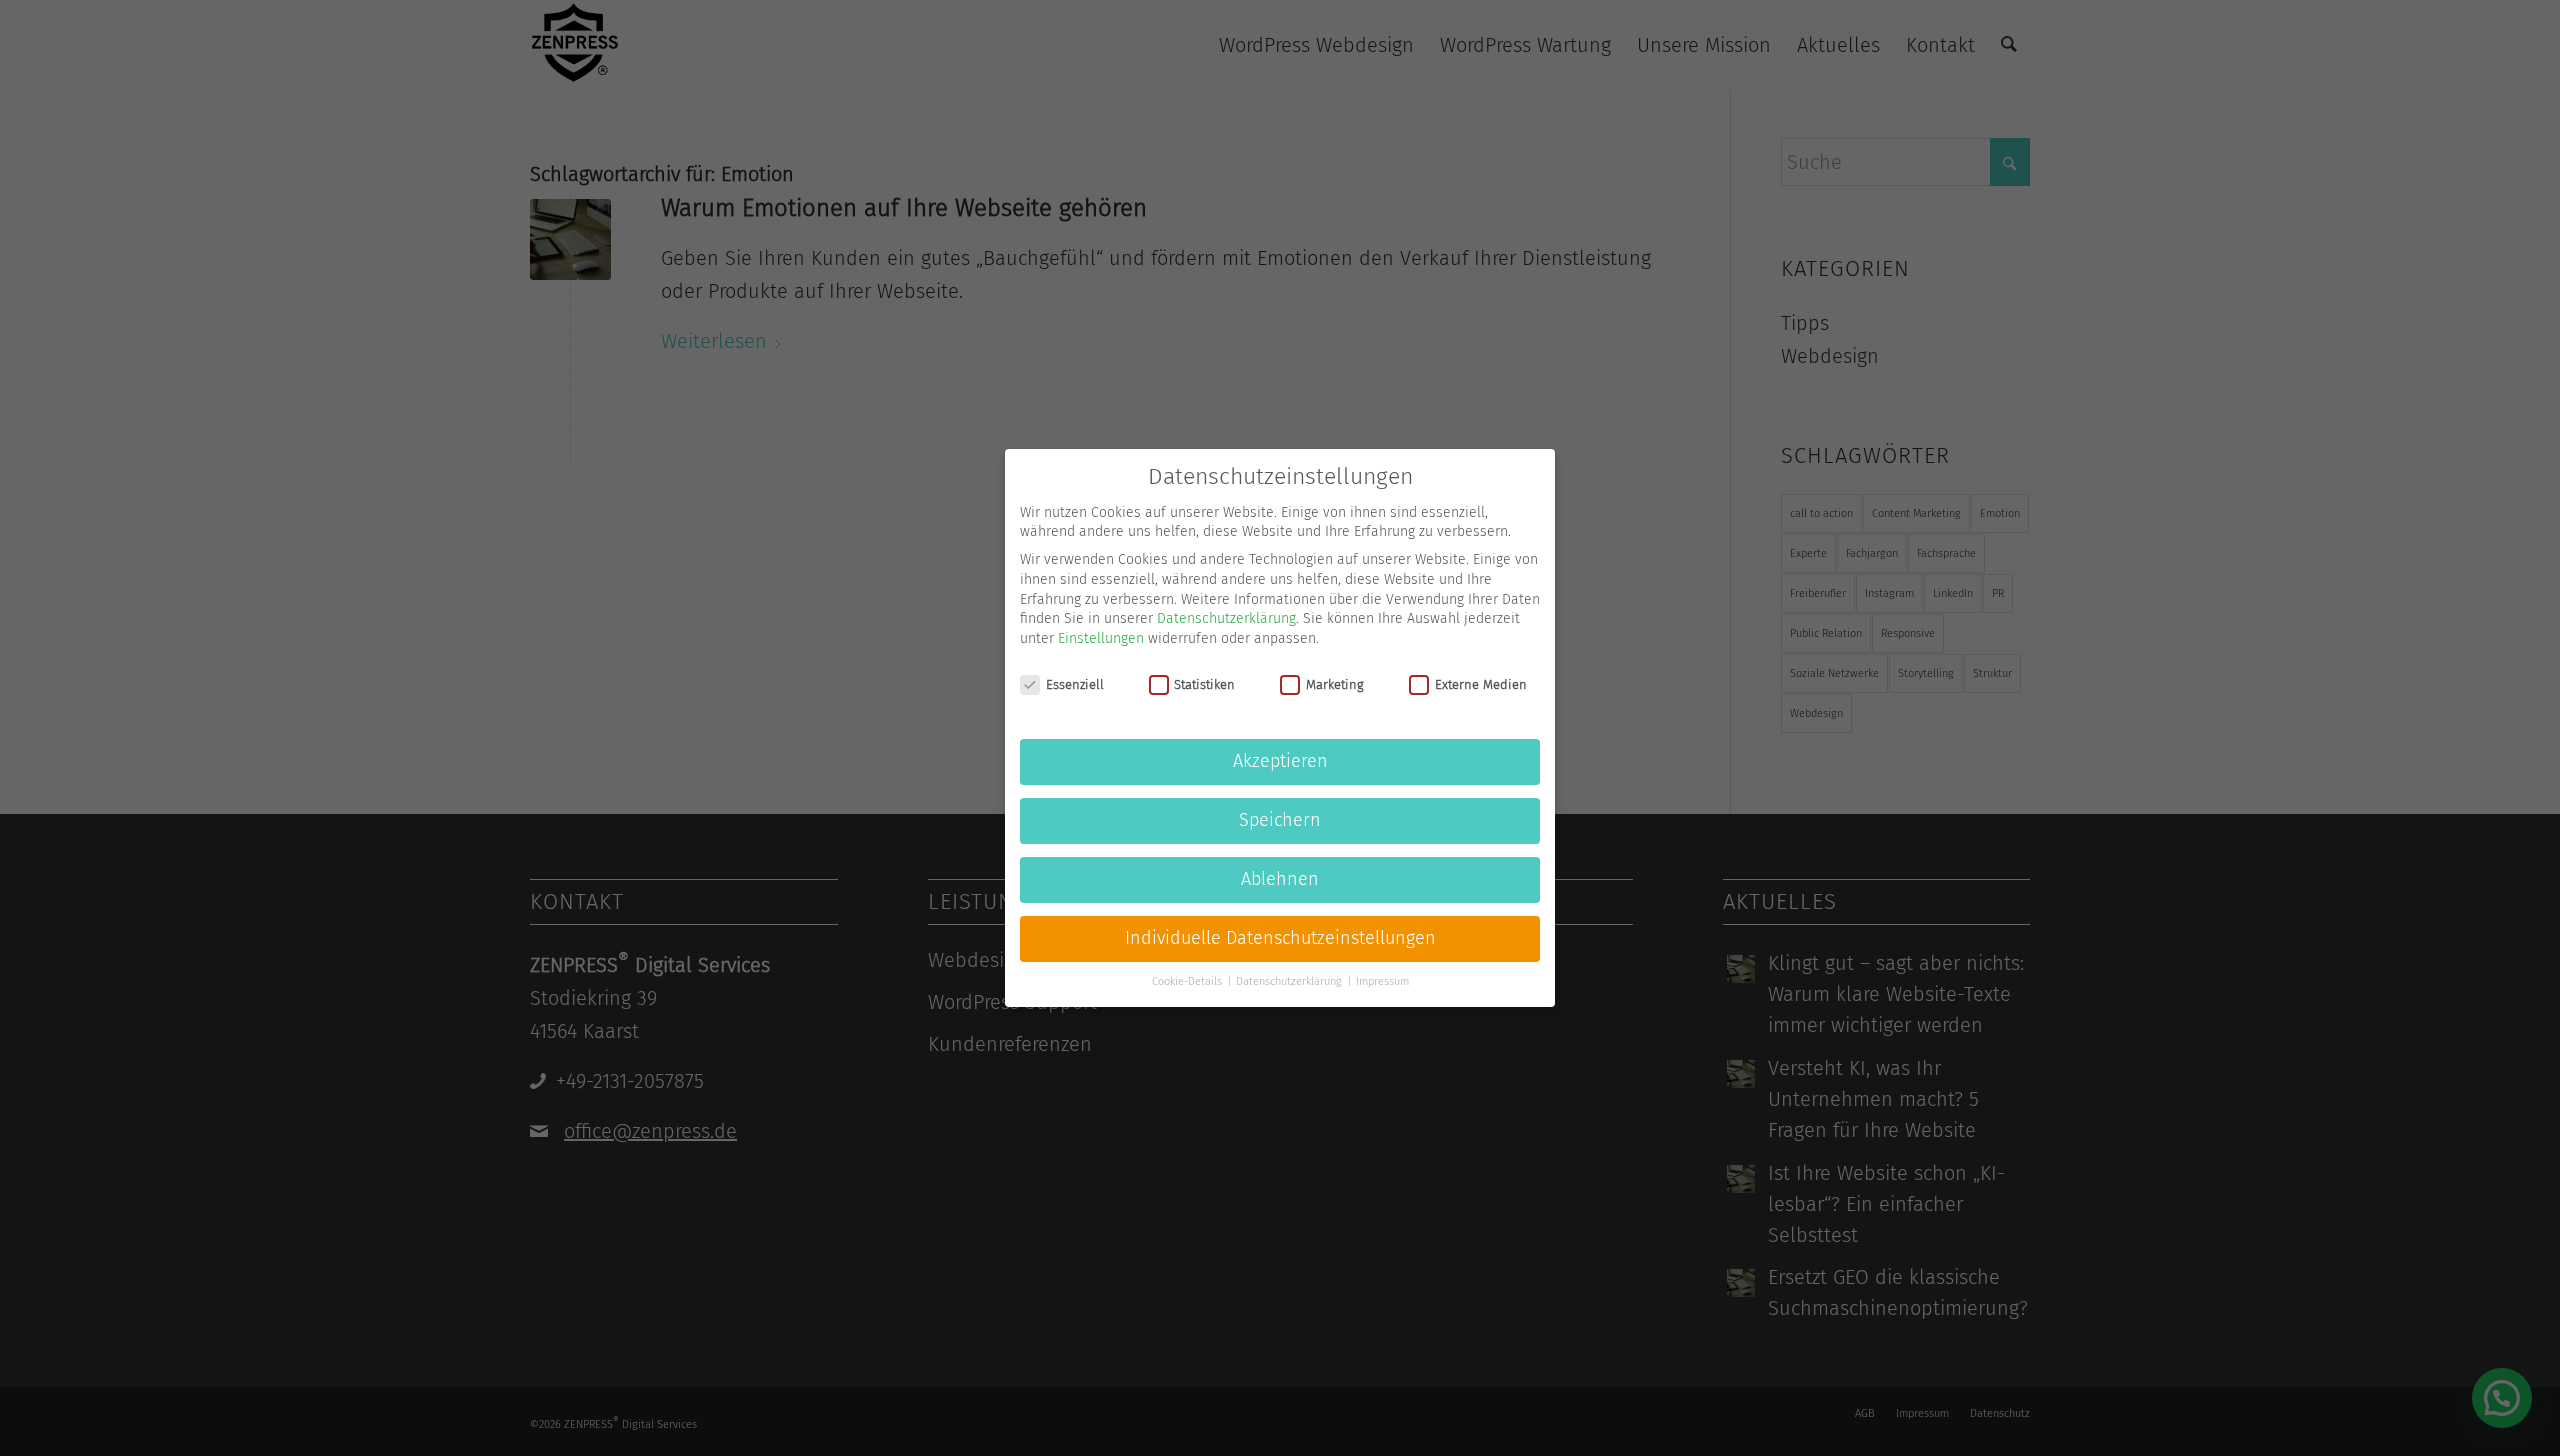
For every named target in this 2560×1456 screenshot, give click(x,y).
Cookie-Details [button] (1188, 981)
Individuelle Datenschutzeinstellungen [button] (1280, 938)
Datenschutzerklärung (1226, 618)
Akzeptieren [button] (1280, 761)
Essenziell (1075, 684)
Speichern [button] (1280, 820)
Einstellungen (1101, 638)
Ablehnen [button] (1280, 879)
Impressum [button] (1382, 981)
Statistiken (1204, 684)
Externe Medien (1481, 684)
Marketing (1335, 684)
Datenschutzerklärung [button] (1290, 981)
